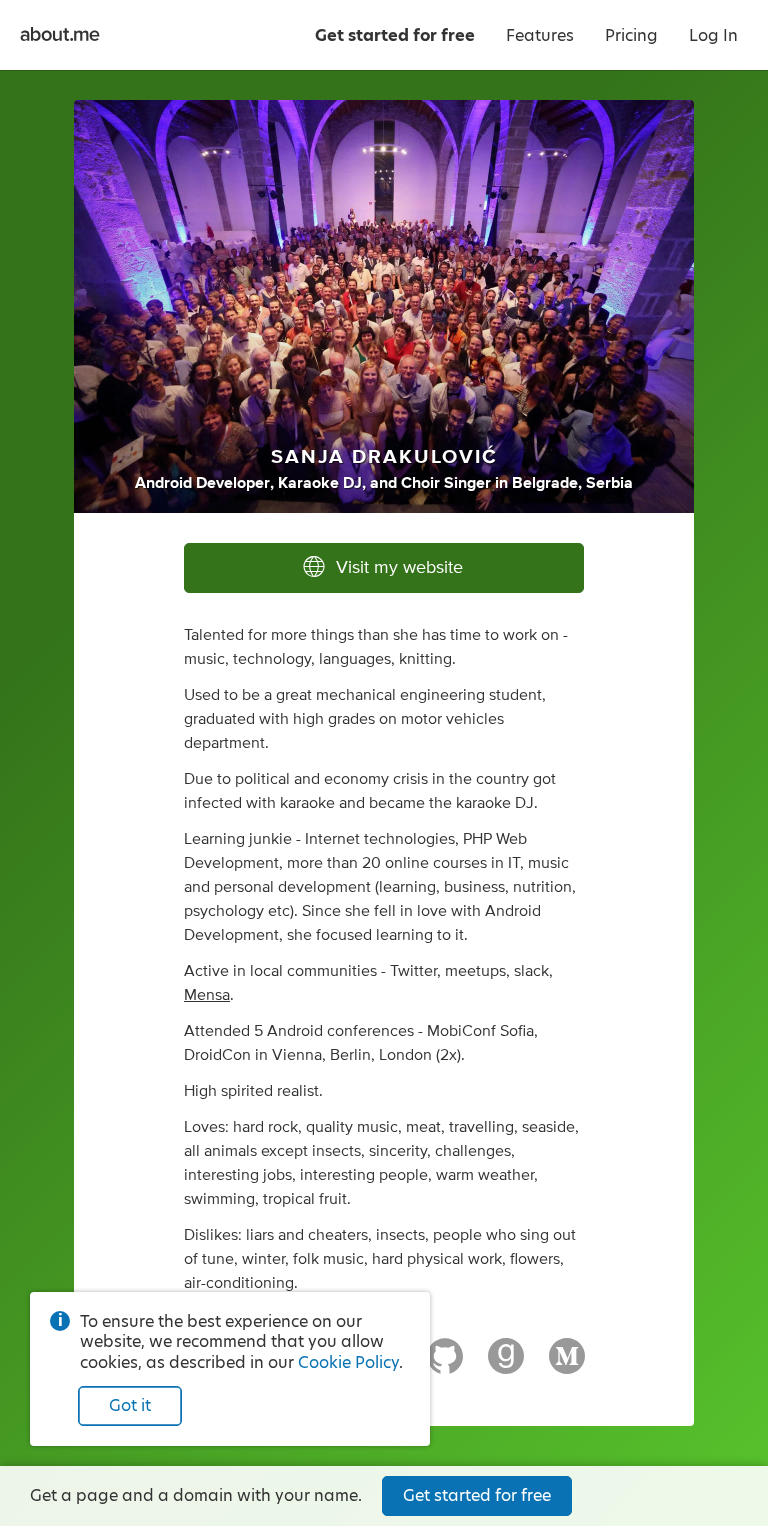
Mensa (207, 995)
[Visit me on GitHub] (445, 1365)
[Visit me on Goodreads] (506, 1365)
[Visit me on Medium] (567, 1365)
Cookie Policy (348, 1362)
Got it (130, 1405)
